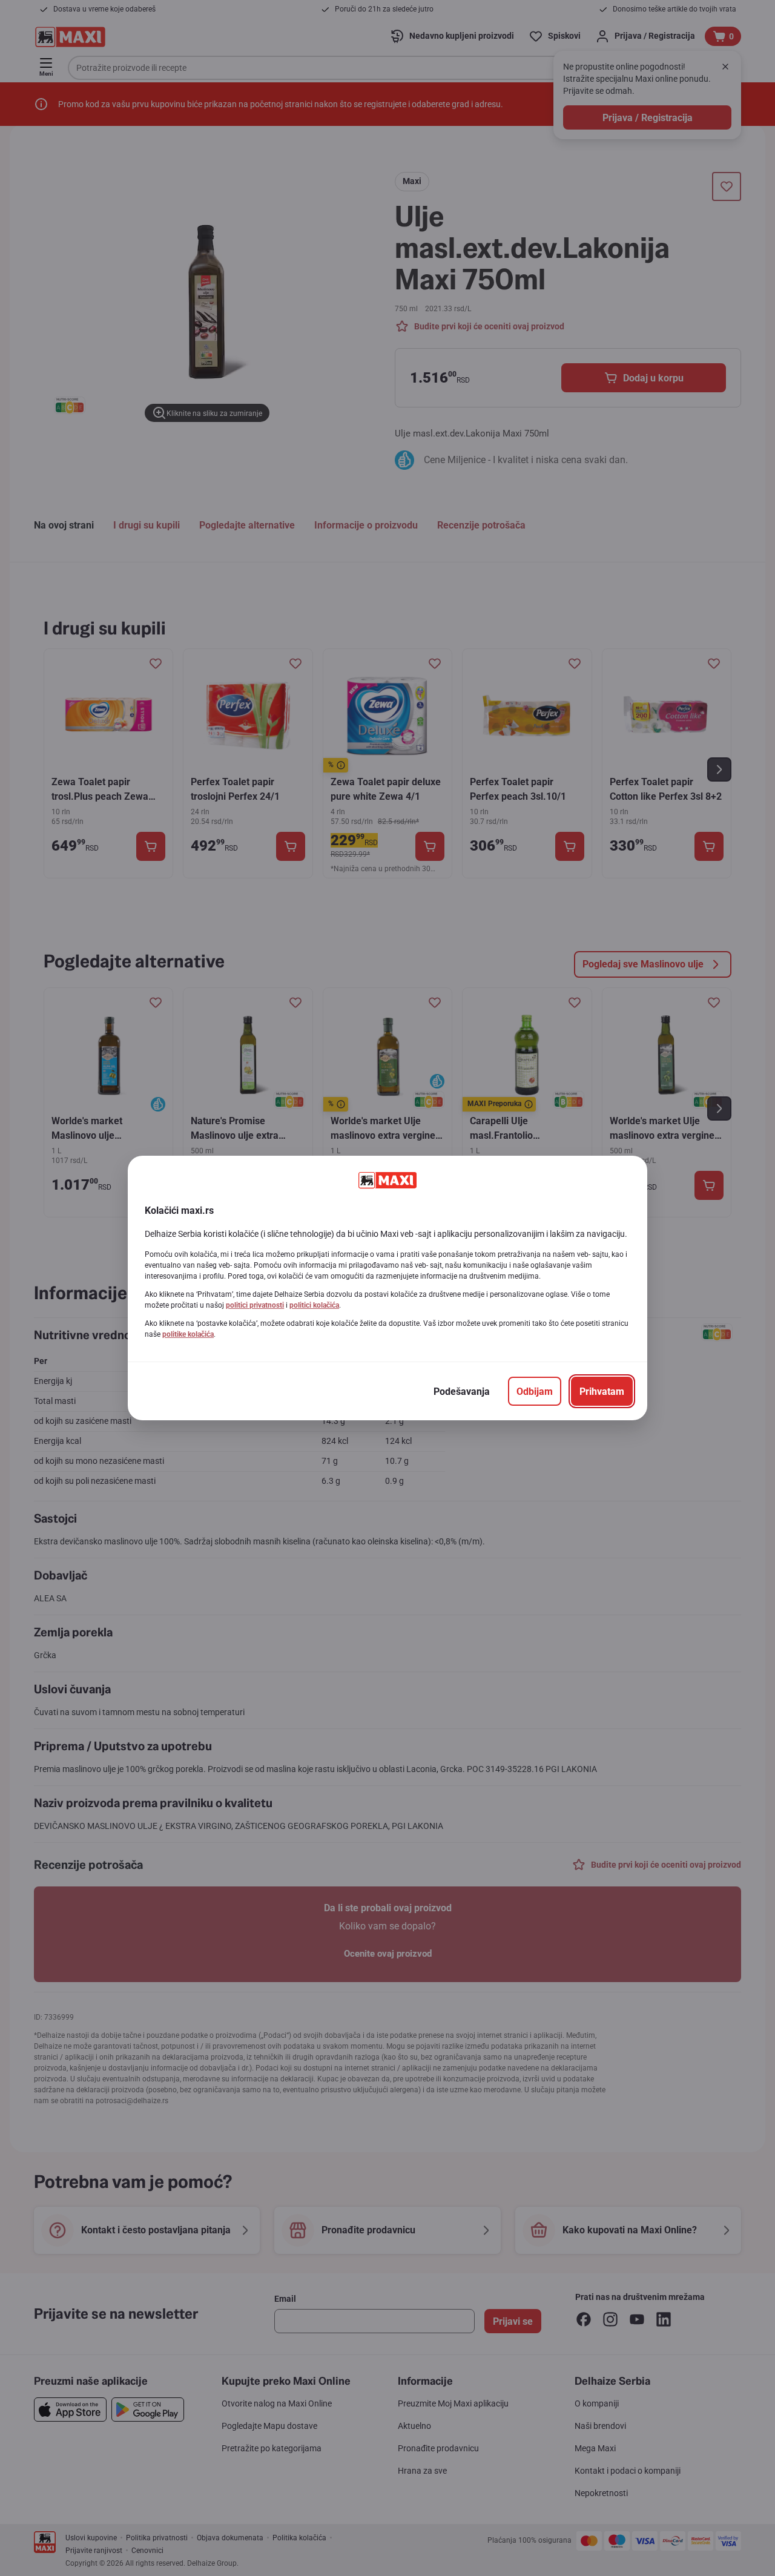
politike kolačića (188, 1334)
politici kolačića (314, 1305)
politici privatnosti (255, 1305)
